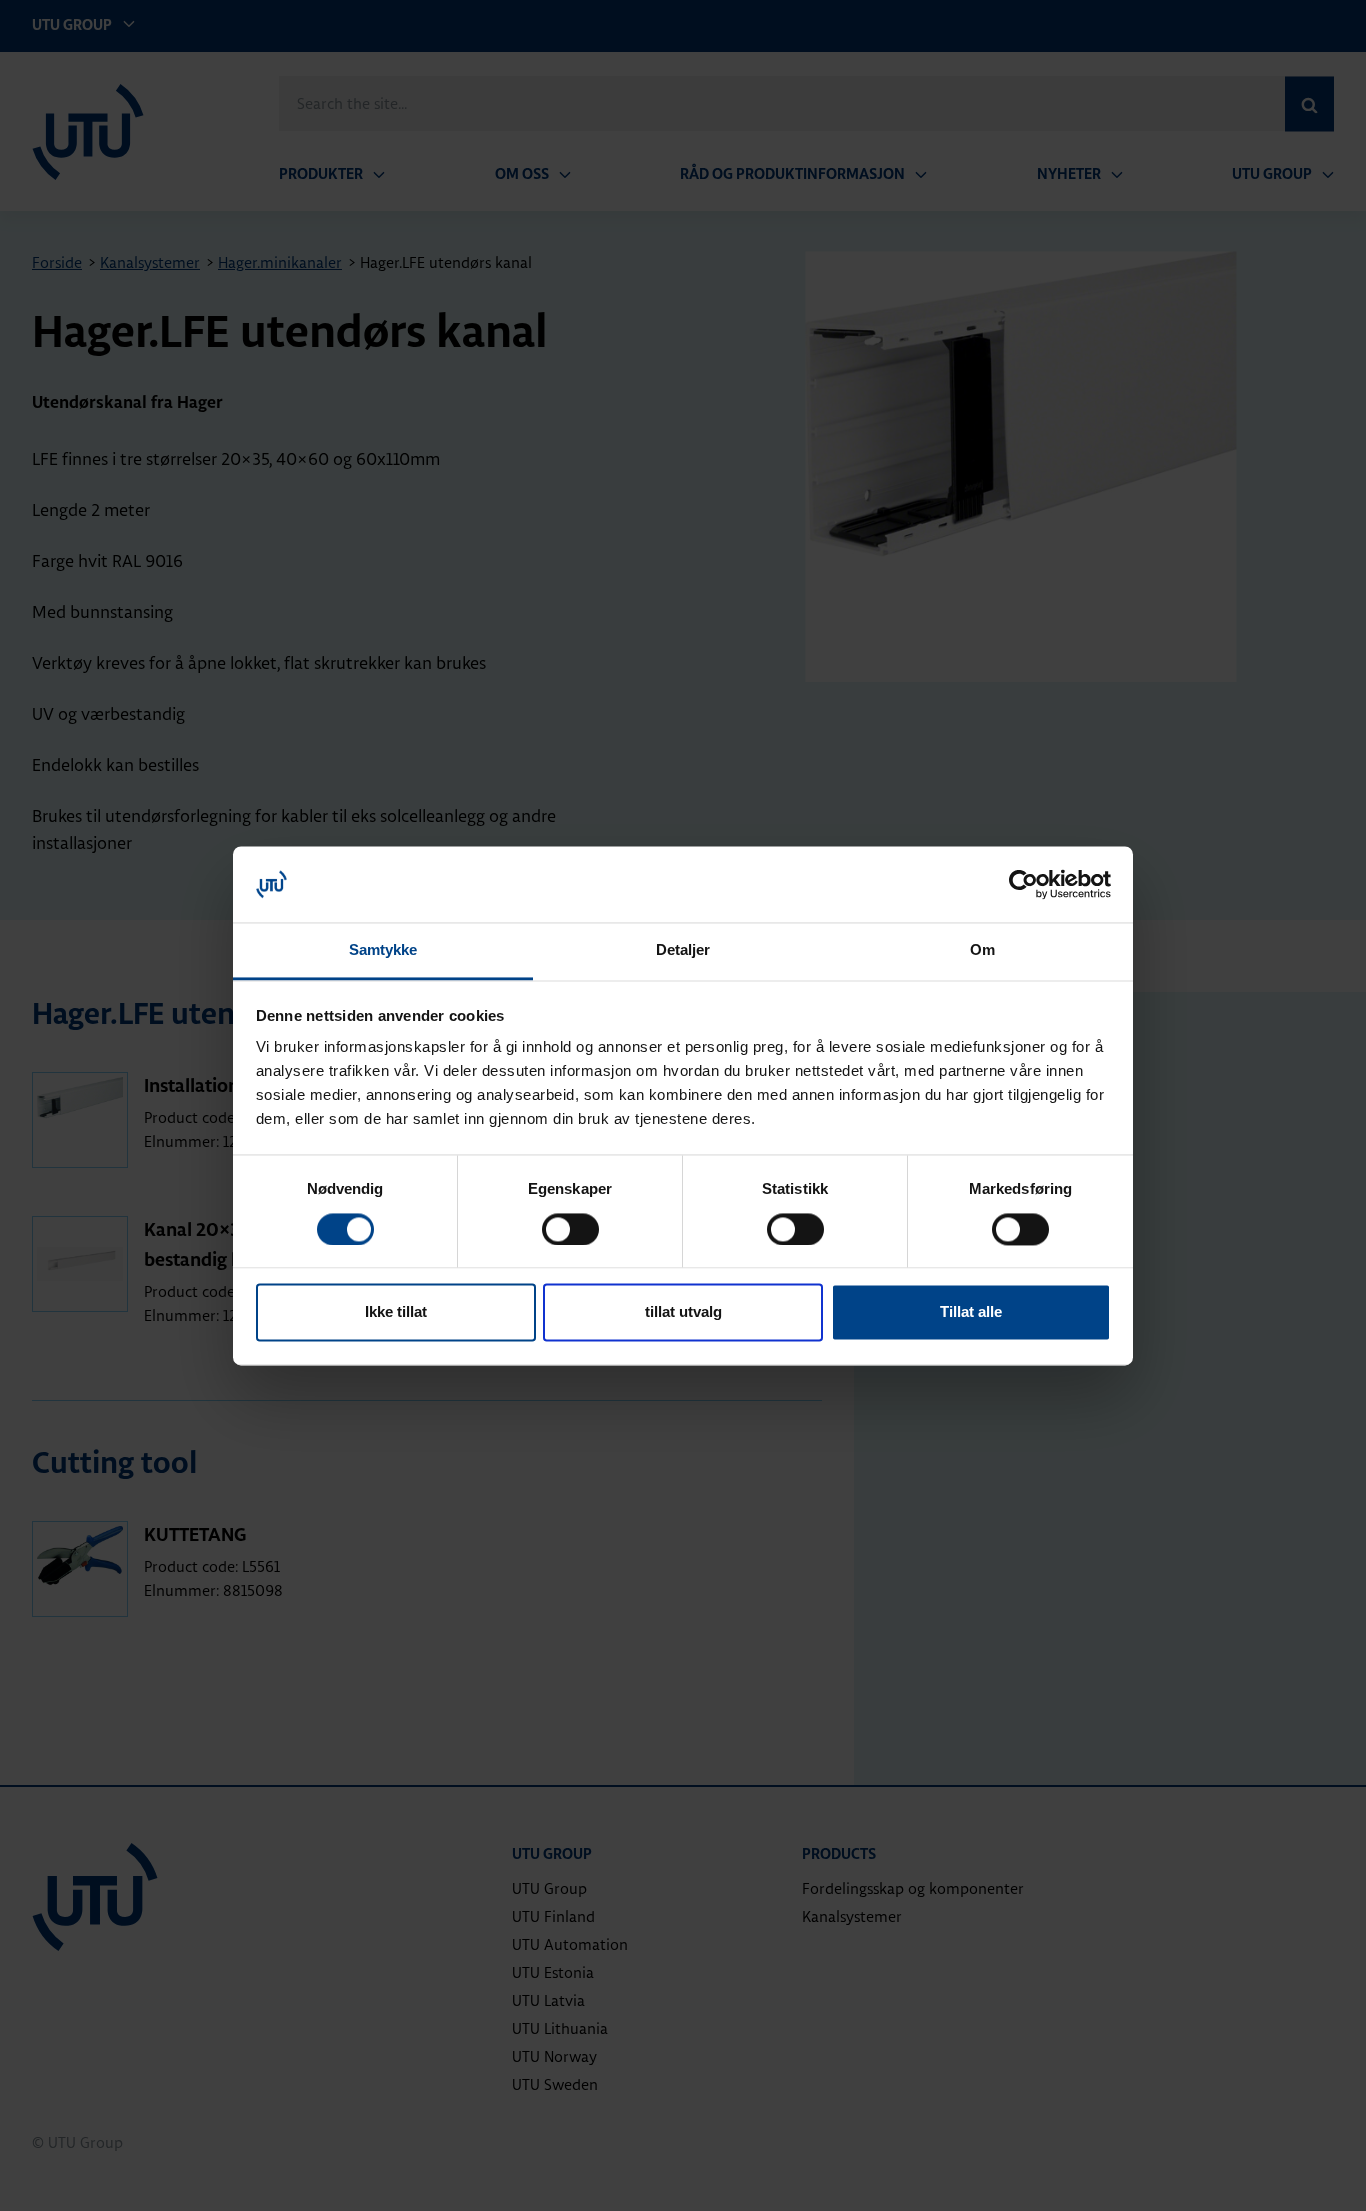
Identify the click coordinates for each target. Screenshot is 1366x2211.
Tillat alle (971, 1312)
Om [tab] (982, 950)
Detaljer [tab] (683, 950)
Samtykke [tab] (383, 950)
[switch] (570, 1229)
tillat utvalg (683, 1312)
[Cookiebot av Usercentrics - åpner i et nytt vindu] (1023, 884)
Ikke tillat (396, 1312)
